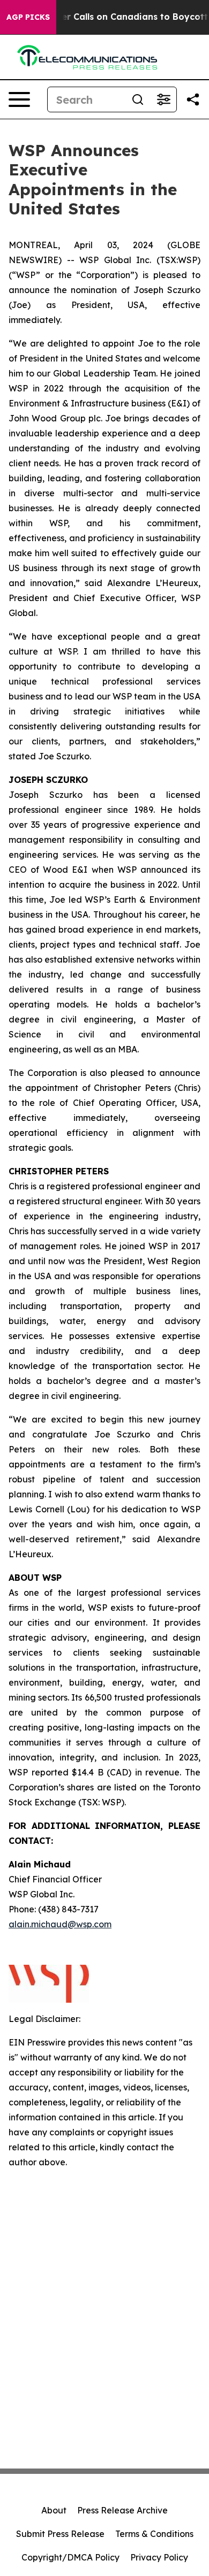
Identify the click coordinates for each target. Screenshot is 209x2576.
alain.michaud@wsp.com (60, 1924)
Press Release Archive (122, 2510)
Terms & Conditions (154, 2534)
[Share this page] (193, 99)
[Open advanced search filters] (163, 99)
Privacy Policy (159, 2557)
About (54, 2510)
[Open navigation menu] (19, 99)
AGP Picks (28, 17)
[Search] (138, 99)
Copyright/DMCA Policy (70, 2557)
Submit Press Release (60, 2534)
